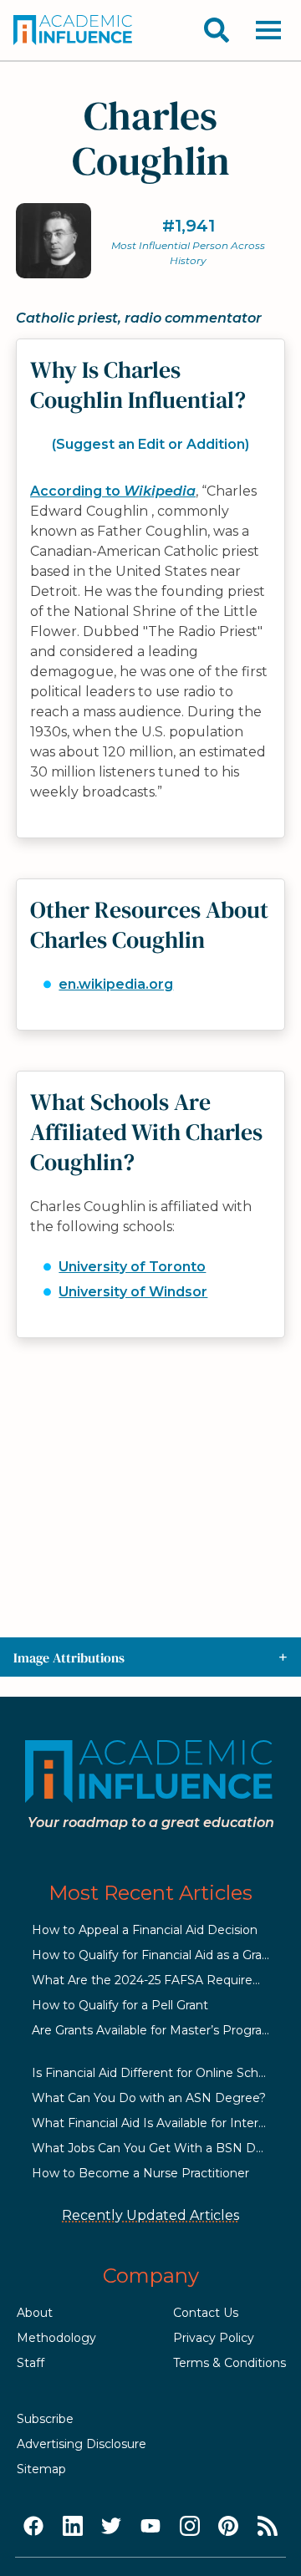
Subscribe (45, 2419)
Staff (31, 2363)
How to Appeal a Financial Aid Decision (145, 1930)
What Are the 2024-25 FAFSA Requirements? (165, 1980)
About (35, 2313)
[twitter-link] (111, 2527)
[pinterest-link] (228, 2527)
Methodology (56, 2338)
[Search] (217, 30)
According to (113, 491)
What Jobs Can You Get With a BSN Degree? (164, 2148)
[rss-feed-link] (268, 2527)
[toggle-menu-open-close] (268, 30)
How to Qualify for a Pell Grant (120, 2005)
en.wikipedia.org (116, 984)
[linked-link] (73, 2527)
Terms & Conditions (230, 2363)
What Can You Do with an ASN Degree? (149, 2098)
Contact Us (206, 2313)
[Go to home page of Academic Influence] (74, 30)
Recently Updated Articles (150, 2215)
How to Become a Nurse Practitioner (140, 2173)
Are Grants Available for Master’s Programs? (159, 2030)
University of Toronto (132, 1267)
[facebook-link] (33, 2527)
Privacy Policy (214, 2338)
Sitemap (41, 2469)
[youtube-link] (150, 2527)
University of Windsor (133, 1292)
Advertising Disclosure (82, 2444)
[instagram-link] (190, 2527)
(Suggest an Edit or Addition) (150, 444)
